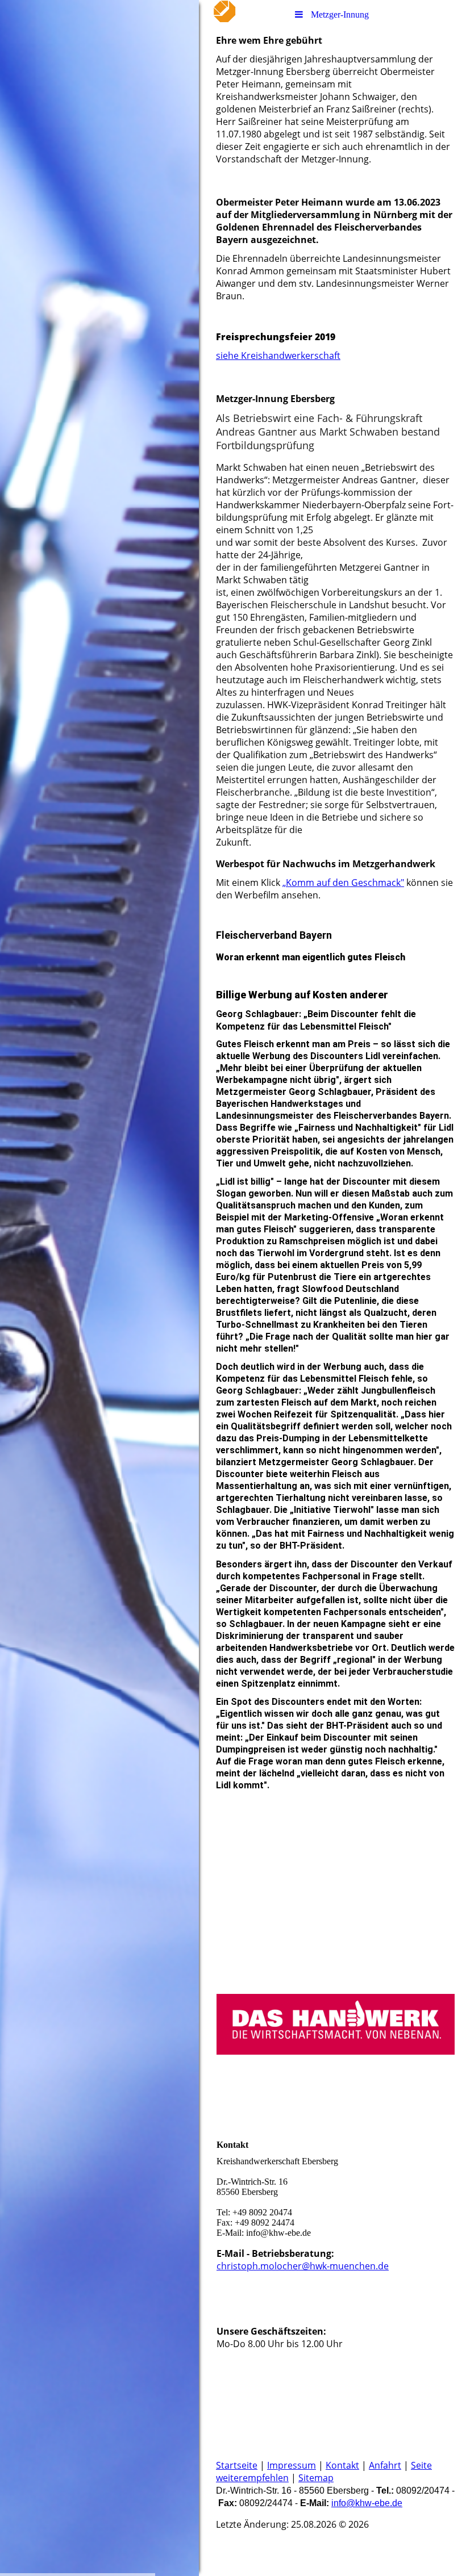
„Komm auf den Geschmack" (343, 883)
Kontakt (342, 2465)
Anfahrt (385, 2465)
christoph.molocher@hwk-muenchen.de (303, 2266)
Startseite (237, 2465)
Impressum (292, 2465)
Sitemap (316, 2478)
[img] (99, 1288)
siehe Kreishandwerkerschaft (278, 356)
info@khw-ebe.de (367, 2503)
